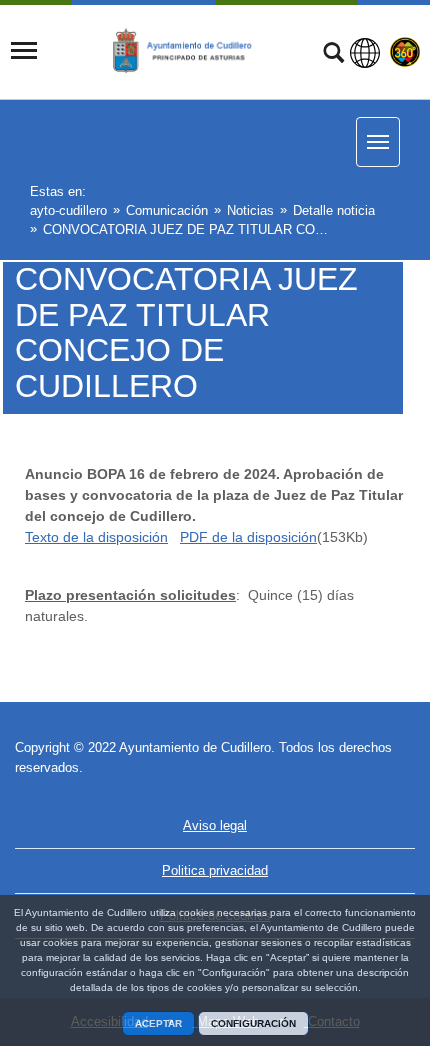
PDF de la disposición (248, 537)
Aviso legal (215, 825)
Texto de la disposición (96, 537)
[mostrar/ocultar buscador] (333, 55)
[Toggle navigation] (24, 51)
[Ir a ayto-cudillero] (192, 51)
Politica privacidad (215, 870)
